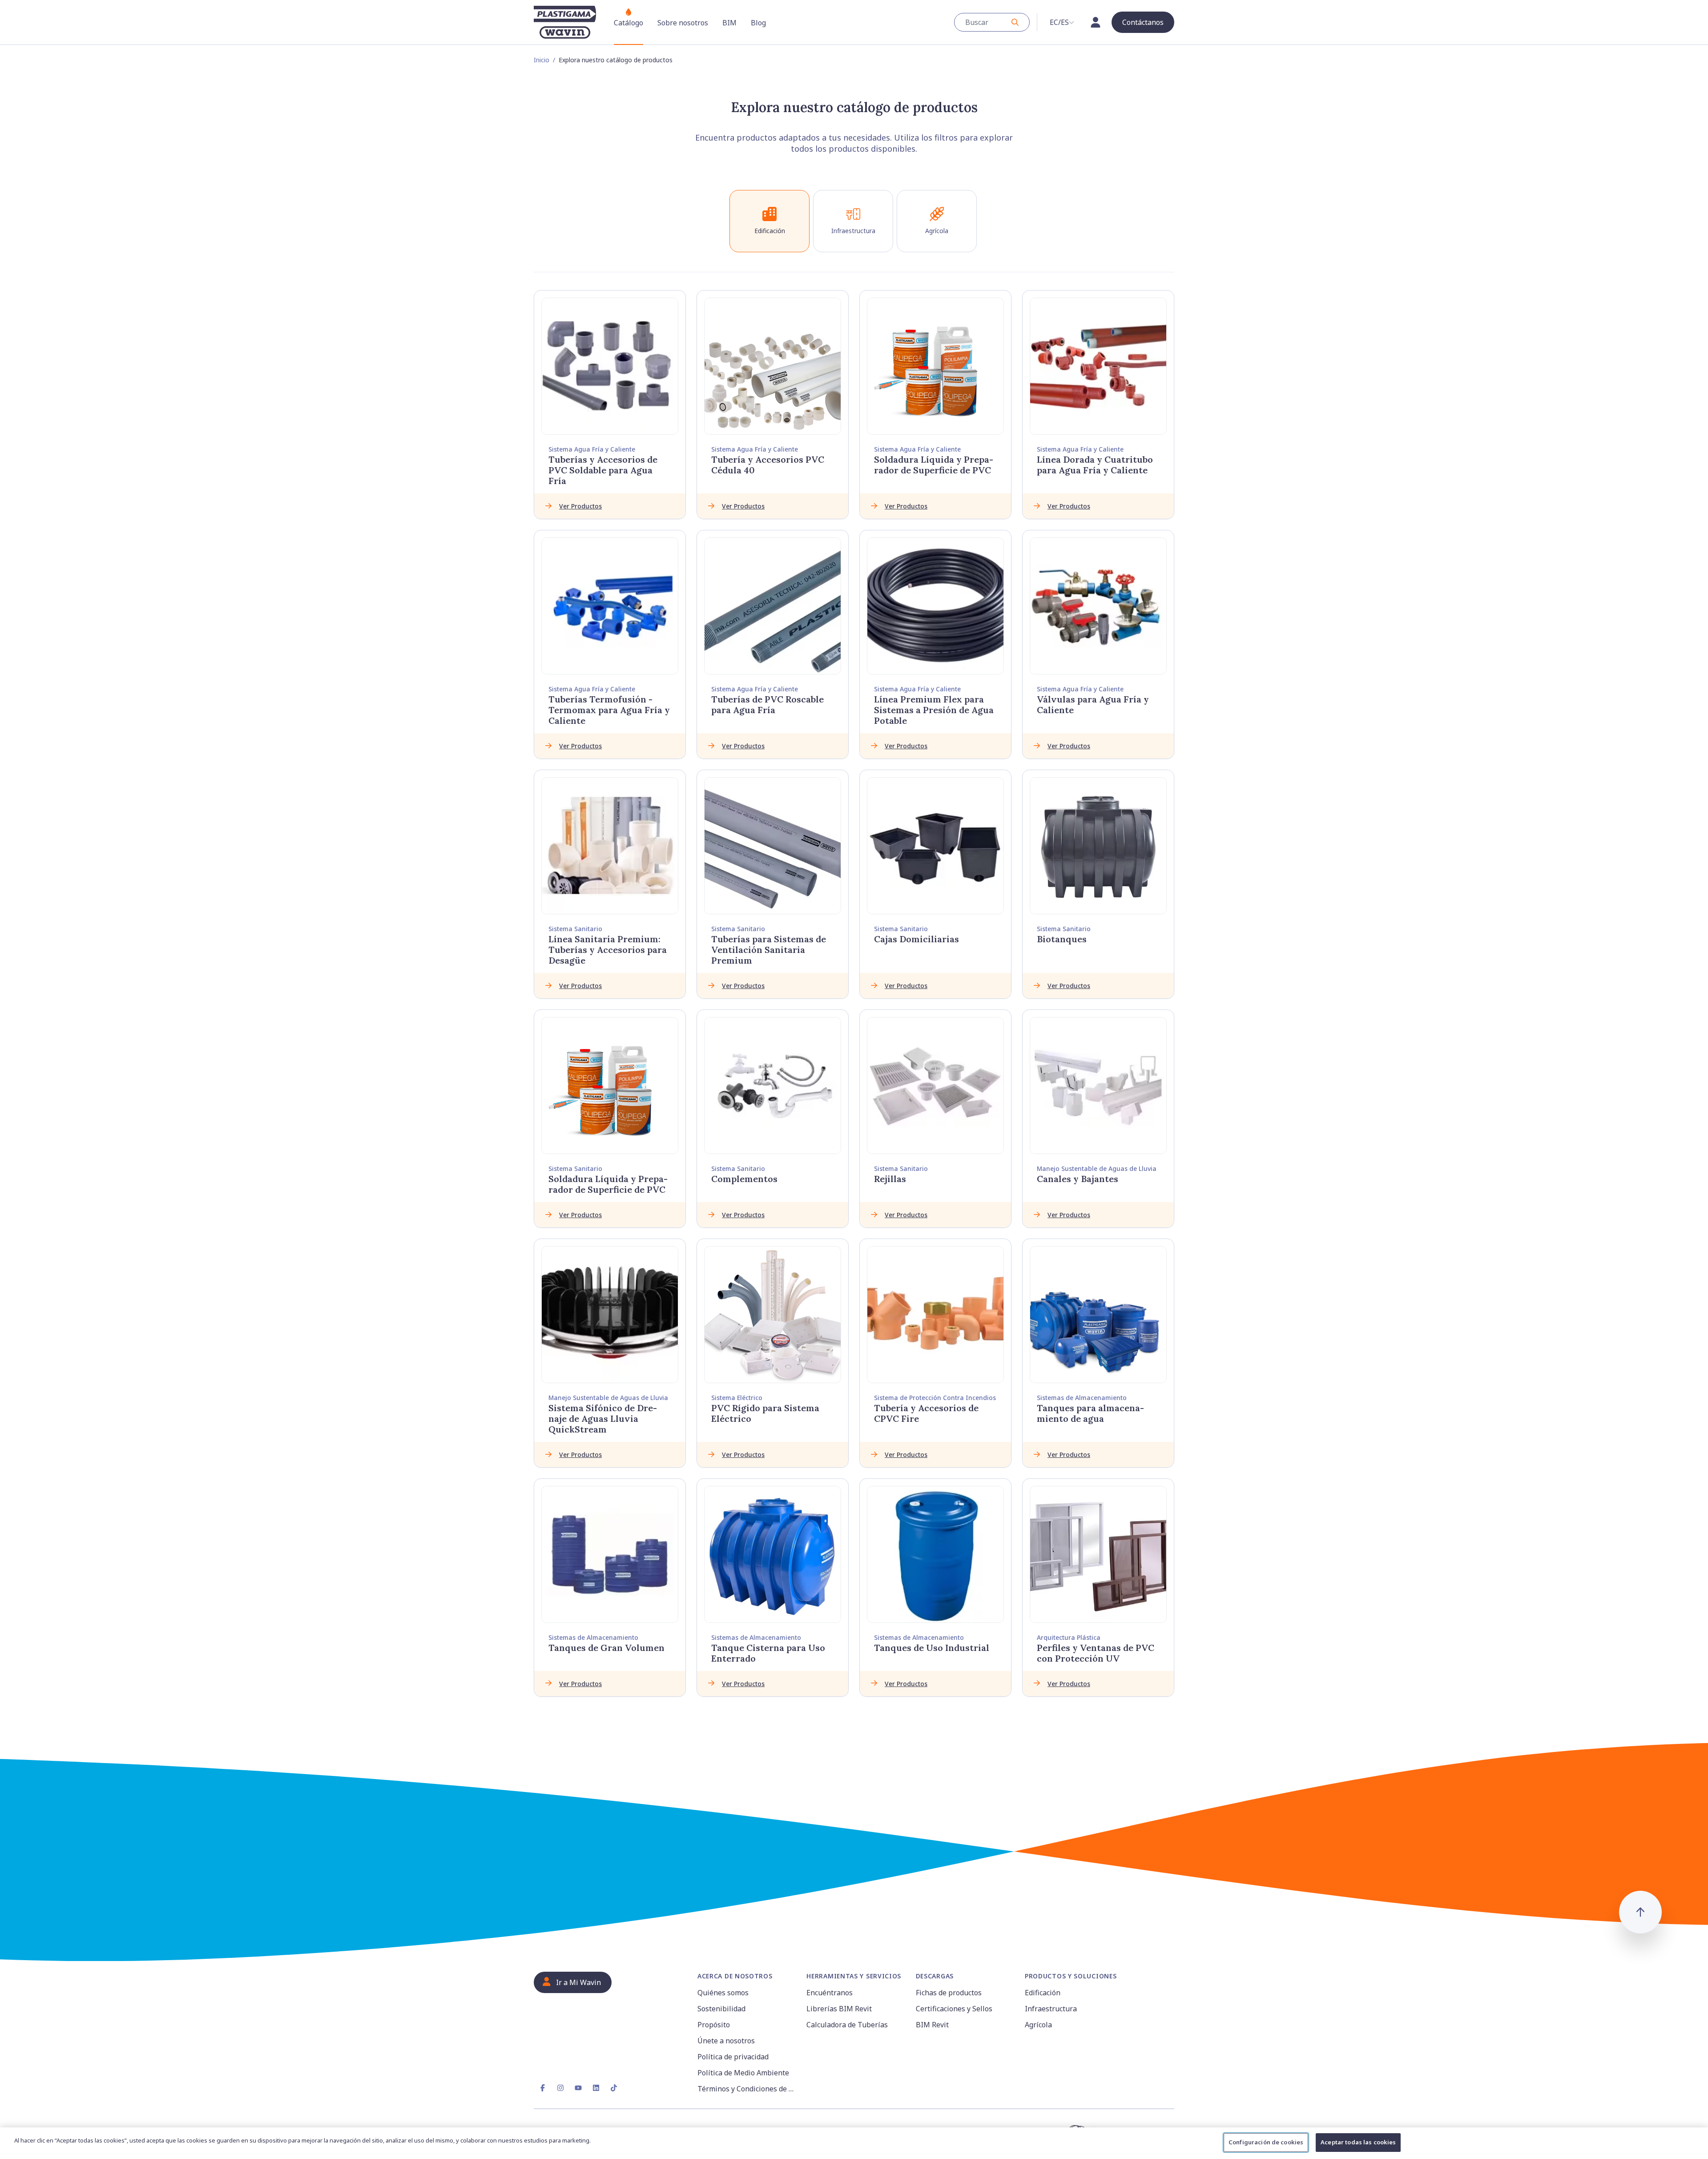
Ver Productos (580, 506)
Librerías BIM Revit (839, 2009)
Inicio (542, 60)
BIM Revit (932, 2025)
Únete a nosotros (726, 2041)
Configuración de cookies (1266, 2142)
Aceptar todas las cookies (1358, 2142)
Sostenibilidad (721, 2009)
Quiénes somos (723, 1993)
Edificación (1043, 1993)
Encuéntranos (830, 1993)
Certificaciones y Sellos (954, 2009)
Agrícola (1038, 2025)
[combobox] (992, 22)
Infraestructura (1051, 2009)
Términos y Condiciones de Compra (747, 2089)
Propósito (714, 2025)
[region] (854, 2143)
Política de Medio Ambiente (743, 2073)
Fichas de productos (949, 1993)
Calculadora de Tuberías (847, 2025)
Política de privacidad (733, 2057)
